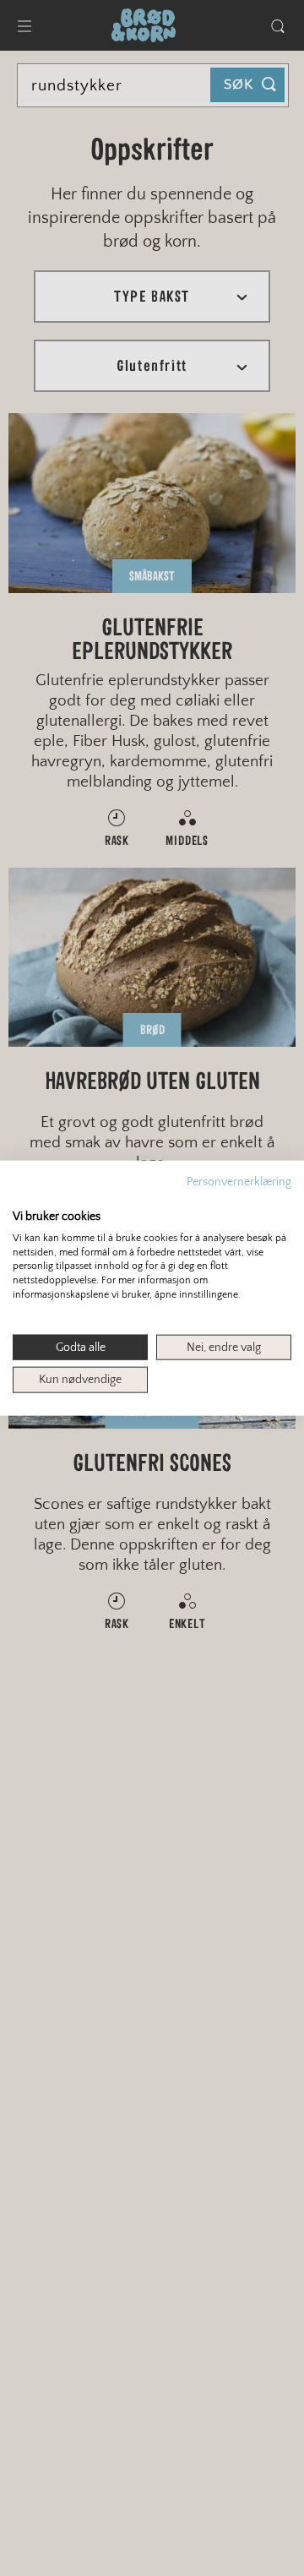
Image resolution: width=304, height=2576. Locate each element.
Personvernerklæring (239, 1181)
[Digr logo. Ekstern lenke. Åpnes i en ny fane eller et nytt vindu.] (24, 1198)
